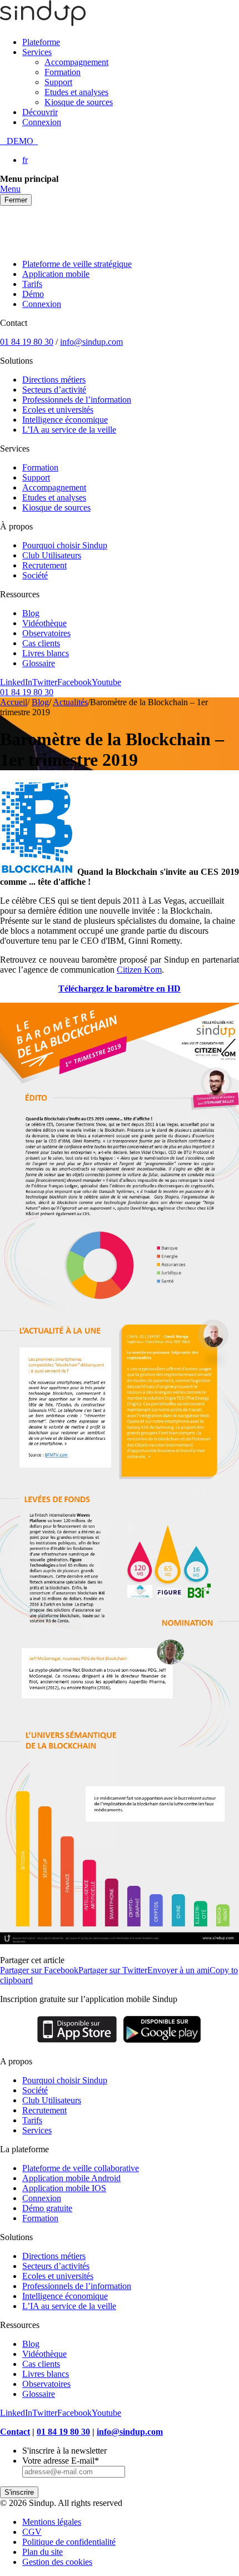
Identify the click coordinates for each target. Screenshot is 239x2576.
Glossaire (39, 663)
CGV (32, 2532)
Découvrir (40, 112)
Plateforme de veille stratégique (77, 264)
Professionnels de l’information (77, 400)
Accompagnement (76, 62)
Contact (15, 2432)
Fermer (16, 200)
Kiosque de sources (79, 102)
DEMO (19, 141)
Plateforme (41, 42)
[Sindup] (43, 23)
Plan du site (43, 2552)
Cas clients (41, 643)
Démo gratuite (47, 2208)
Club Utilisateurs (52, 555)
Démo (33, 294)
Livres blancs (46, 653)
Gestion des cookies (57, 2562)
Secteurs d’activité (54, 390)
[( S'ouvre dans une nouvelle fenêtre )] (77, 2042)
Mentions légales (52, 2522)
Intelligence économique (65, 420)
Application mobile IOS (64, 2188)
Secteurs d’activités (56, 2266)
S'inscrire (19, 2492)
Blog (31, 613)
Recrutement (44, 565)
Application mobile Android (71, 2178)
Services (37, 52)
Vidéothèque (44, 623)
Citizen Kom (139, 970)
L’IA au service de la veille (69, 430)
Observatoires (46, 633)
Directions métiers (54, 380)
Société (35, 575)
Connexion (42, 122)
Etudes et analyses (76, 92)
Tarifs (32, 284)
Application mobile (56, 274)
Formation (63, 72)
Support (58, 82)
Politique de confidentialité (69, 2542)
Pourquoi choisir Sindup (65, 545)
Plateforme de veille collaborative (81, 2168)
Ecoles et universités (58, 410)
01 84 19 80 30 (27, 342)
